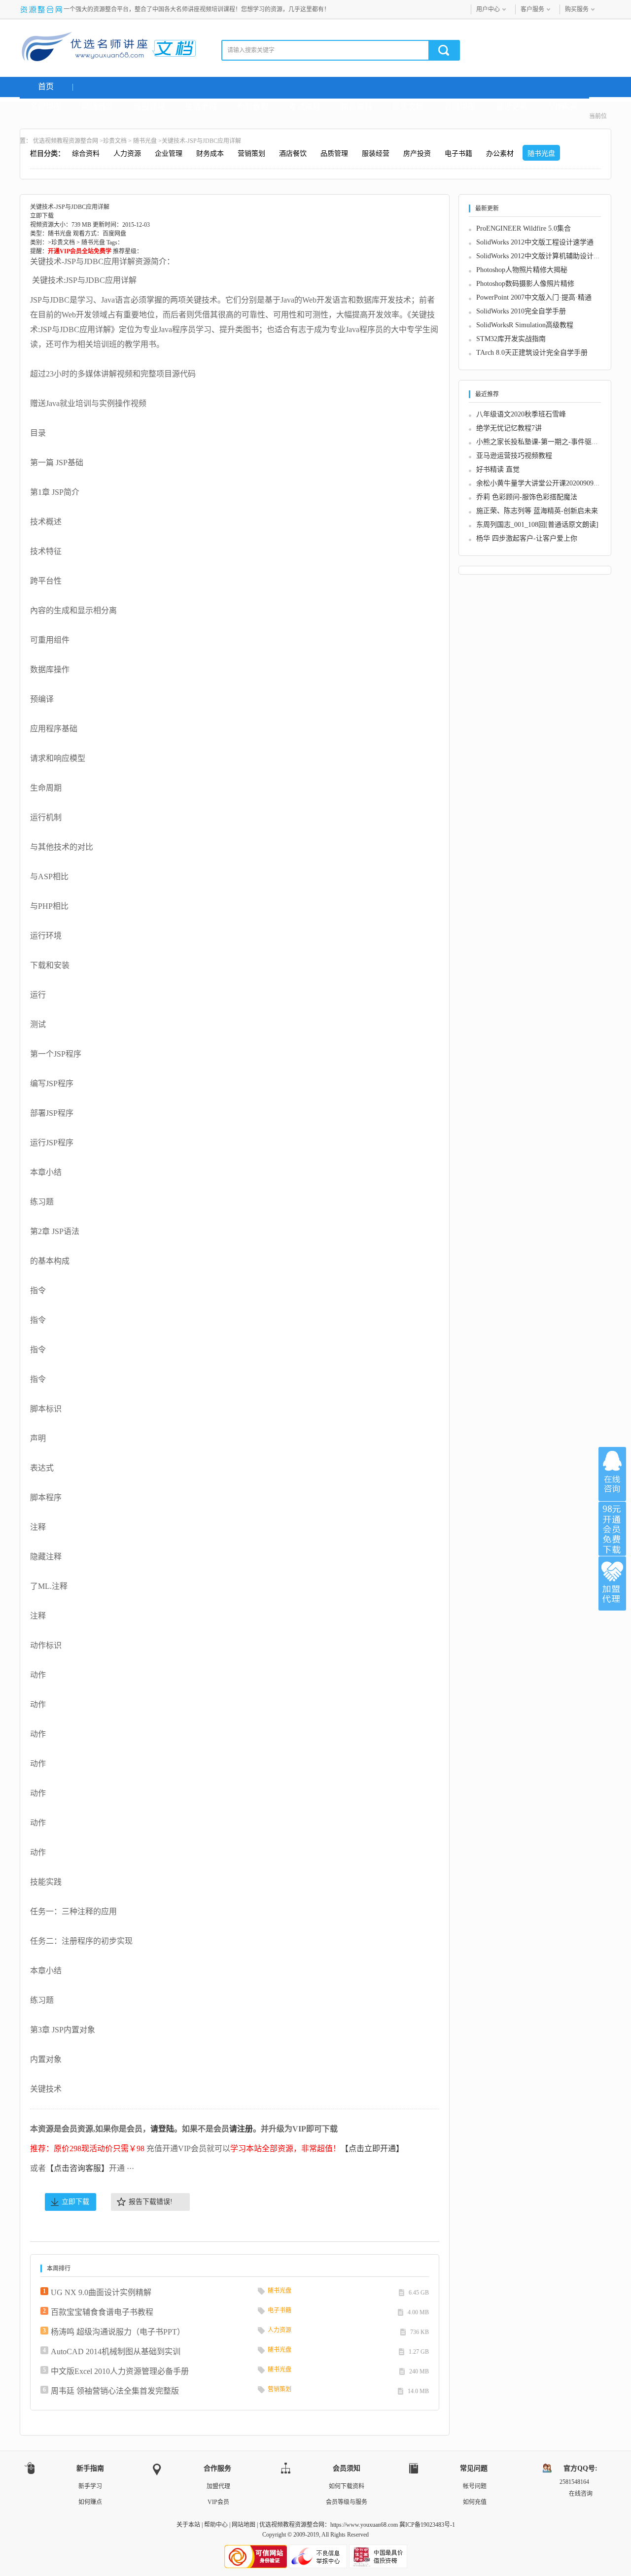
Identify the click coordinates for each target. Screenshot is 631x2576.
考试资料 (305, 107)
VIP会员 (218, 2502)
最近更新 (512, 107)
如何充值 (475, 2502)
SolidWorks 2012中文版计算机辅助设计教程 (542, 256)
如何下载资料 (347, 2486)
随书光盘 (145, 141)
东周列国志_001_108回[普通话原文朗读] (537, 525)
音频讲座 (460, 107)
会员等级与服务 (347, 2502)
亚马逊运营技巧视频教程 (514, 456)
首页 (46, 86)
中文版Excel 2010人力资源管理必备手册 (120, 2371)
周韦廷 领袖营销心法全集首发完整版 (115, 2391)
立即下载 (75, 2202)
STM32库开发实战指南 (511, 339)
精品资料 (356, 107)
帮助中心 (216, 2525)
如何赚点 (90, 2502)
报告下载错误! (151, 2202)
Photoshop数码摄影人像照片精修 (525, 284)
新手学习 (90, 2486)
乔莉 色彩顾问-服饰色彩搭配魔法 (527, 497)
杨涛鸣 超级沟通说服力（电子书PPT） (118, 2332)
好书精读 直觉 (498, 469)
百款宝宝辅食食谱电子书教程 (102, 2312)
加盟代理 (218, 2486)
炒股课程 (149, 107)
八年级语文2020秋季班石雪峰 (521, 414)
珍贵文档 (408, 107)
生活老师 (201, 107)
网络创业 (98, 107)
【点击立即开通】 (372, 2148)
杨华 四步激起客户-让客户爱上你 (527, 538)
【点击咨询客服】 (77, 2168)
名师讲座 (46, 107)
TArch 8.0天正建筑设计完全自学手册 (532, 353)
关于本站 (188, 2525)
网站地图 (244, 2525)
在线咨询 (612, 1474)
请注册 (241, 2129)
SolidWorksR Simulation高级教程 (525, 325)
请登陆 (162, 2129)
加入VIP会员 (612, 1529)
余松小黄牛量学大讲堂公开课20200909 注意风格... (553, 483)
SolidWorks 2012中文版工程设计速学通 (535, 242)
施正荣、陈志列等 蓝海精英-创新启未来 (537, 511)
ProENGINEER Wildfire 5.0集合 (524, 228)
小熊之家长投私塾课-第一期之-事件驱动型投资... (551, 442)
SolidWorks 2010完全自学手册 (521, 311)
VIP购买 (563, 107)
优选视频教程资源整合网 (66, 141)
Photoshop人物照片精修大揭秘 (522, 270)
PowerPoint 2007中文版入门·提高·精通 (534, 297)
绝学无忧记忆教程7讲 (509, 428)
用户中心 (488, 9)
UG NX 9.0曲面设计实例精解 (101, 2292)
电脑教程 (253, 107)
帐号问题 (475, 2486)
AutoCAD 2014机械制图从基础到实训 (116, 2352)
